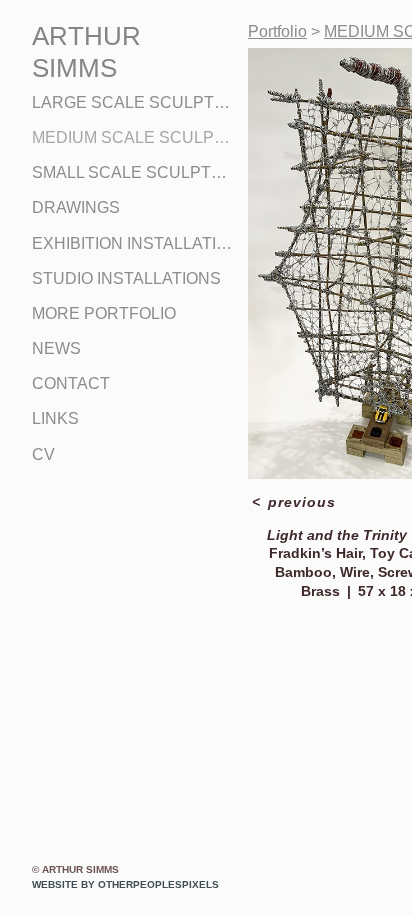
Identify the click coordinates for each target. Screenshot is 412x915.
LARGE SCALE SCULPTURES (132, 102)
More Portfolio (104, 313)
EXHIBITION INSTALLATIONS (132, 243)
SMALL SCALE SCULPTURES (132, 172)
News (56, 348)
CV (43, 454)
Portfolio (277, 31)
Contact (71, 383)
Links (55, 418)
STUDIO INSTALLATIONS (126, 278)
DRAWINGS (76, 207)
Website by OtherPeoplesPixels (125, 884)
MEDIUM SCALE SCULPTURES (132, 137)
